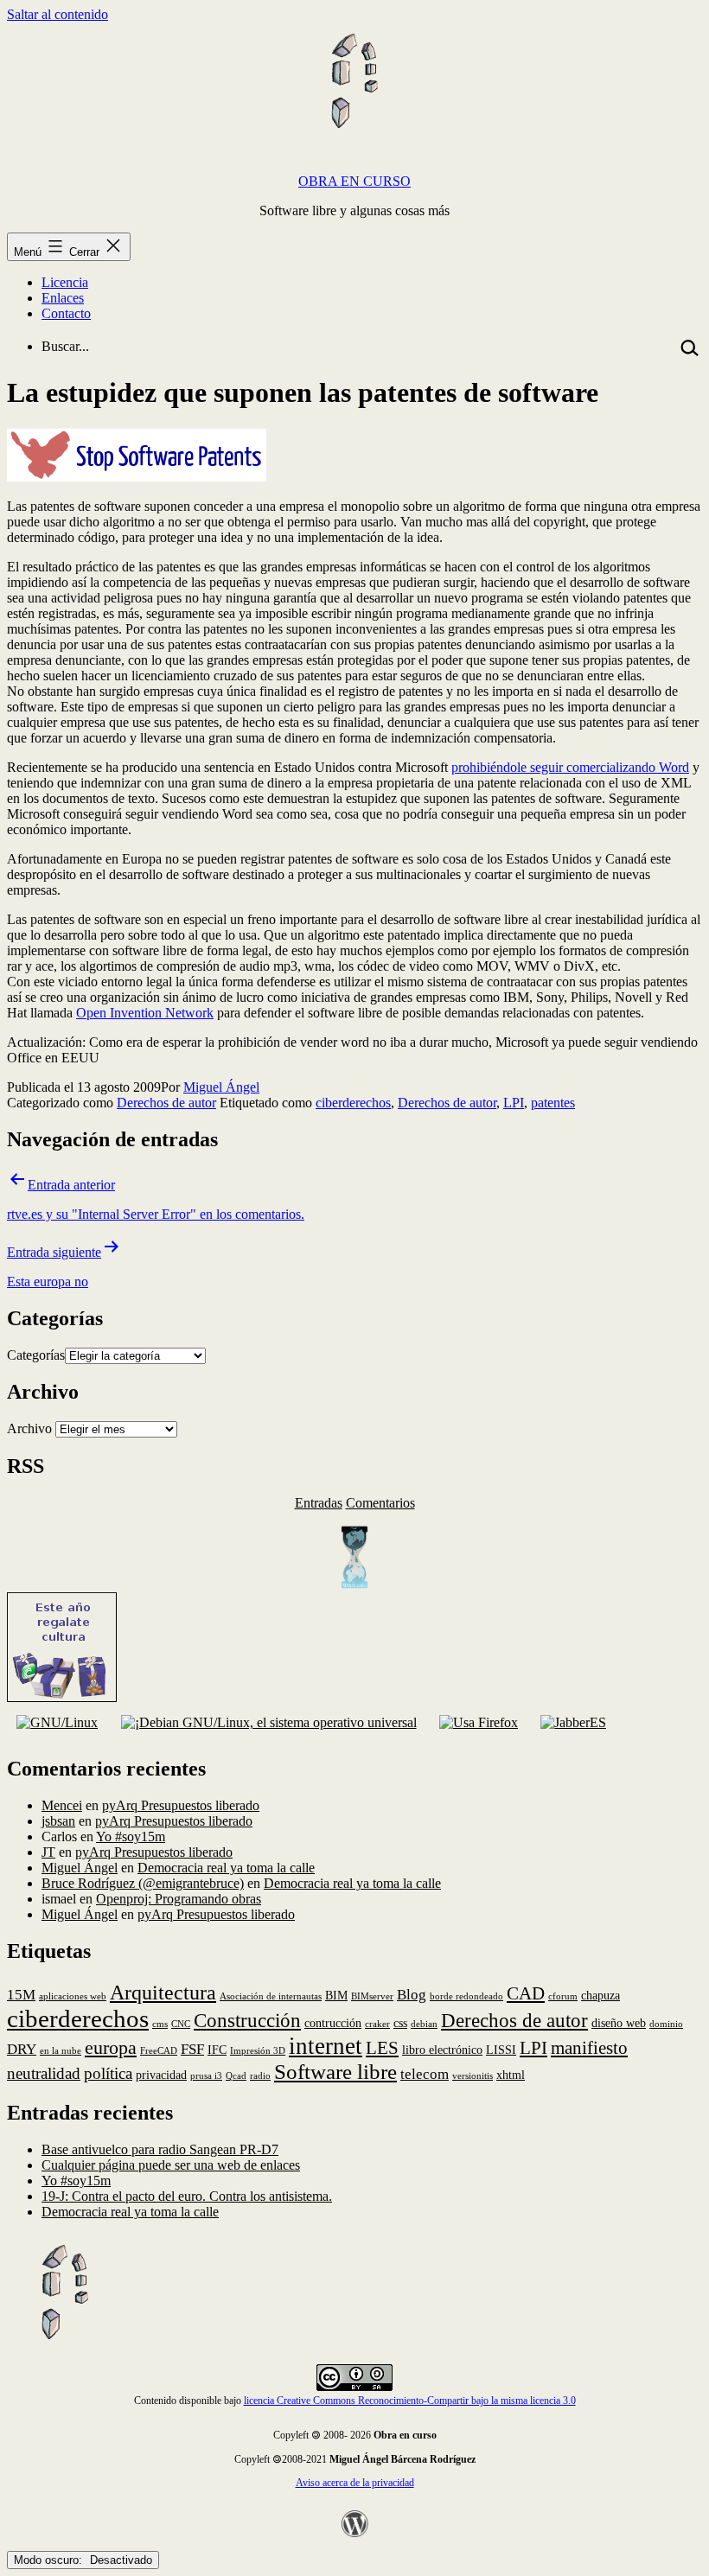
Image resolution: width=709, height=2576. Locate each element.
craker (377, 2024)
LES (382, 2048)
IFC (217, 2050)
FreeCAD (159, 2051)
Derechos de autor (166, 1103)
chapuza (600, 1995)
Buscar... (65, 346)
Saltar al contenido (57, 14)
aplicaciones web (73, 1996)
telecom (425, 2074)
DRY (22, 2049)
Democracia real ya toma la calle (226, 1868)
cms (160, 2024)
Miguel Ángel (221, 1087)
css (400, 2023)
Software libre (335, 2072)
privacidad (161, 2075)
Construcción (247, 2020)
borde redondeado (466, 1996)
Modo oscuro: (50, 2560)
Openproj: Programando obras (179, 1899)
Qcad (236, 2076)
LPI (514, 1103)
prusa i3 (206, 2076)
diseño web (619, 2023)
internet (326, 2046)
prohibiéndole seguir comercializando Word (570, 767)
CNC (181, 2024)
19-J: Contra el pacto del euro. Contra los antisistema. (187, 2196)
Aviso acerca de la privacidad (355, 2483)
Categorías (36, 1355)
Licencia (65, 282)
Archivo (29, 1428)
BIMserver (372, 1996)
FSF (192, 2049)
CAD (526, 1993)
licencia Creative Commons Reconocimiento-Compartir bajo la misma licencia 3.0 (410, 2401)
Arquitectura (163, 1992)
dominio (666, 2024)
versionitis (473, 2076)
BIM (336, 1995)
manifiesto (589, 2048)
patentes (553, 1103)
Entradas (319, 1503)
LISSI (501, 2050)
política (108, 2073)
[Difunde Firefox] (268, 1722)
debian (424, 2024)
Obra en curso (354, 181)
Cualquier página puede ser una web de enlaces (171, 2165)
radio (260, 2076)
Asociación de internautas (271, 1996)
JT (48, 1852)
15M (21, 1995)
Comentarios (380, 1503)
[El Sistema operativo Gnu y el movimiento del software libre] (57, 1722)
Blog (412, 1995)
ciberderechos (353, 1103)
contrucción (333, 2023)
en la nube (61, 2051)
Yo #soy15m (131, 1836)
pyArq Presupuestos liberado (181, 1805)
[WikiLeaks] (354, 1584)
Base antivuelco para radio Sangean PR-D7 (160, 2149)
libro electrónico (442, 2050)
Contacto (66, 313)
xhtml (511, 2075)
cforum (563, 1996)
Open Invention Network (145, 1013)
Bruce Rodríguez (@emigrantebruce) (143, 1883)
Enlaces (63, 298)
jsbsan (58, 1821)
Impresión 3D (258, 2051)
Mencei (62, 1805)
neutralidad (44, 2073)
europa (111, 2047)
